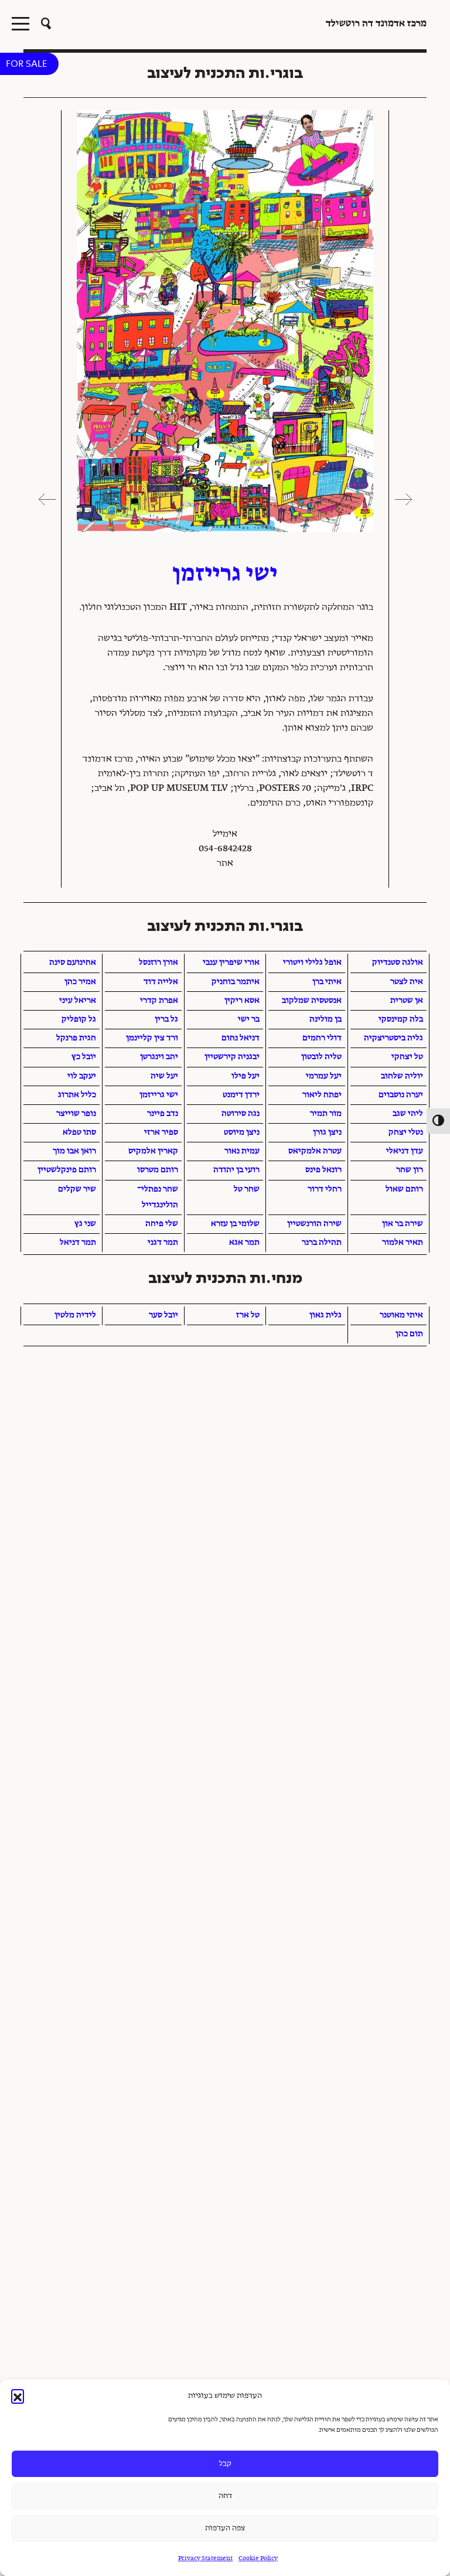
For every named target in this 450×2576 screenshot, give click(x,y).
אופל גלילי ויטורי (312, 963)
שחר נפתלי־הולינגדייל (158, 1197)
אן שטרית (407, 1001)
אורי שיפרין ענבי (231, 963)
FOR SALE (26, 64)
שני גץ (85, 1224)
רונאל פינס (323, 1170)
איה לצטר (407, 982)
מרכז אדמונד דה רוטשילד (376, 24)
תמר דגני (163, 1243)
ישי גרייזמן (159, 1095)
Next (47, 499)
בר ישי (249, 1019)
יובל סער (163, 1315)
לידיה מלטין (75, 1315)
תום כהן (409, 1334)
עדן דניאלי (405, 1151)
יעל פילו (246, 1076)
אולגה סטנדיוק (398, 963)
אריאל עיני (78, 1001)
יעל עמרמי (324, 1076)
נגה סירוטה (241, 1114)
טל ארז (248, 1315)
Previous (403, 499)
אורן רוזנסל (158, 963)
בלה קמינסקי (401, 1019)
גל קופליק (79, 1019)
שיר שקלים (77, 1189)
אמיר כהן (80, 982)
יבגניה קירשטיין (232, 1057)
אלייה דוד (161, 982)
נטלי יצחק (406, 1132)
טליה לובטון (321, 1057)
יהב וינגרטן (159, 1057)
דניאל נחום (241, 1038)
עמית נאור (242, 1151)
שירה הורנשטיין (314, 1224)
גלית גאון (325, 1315)
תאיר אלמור (403, 1243)
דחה (225, 2496)
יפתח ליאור (322, 1095)
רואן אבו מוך (74, 1151)
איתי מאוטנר (401, 1315)
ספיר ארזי (161, 1132)
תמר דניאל (78, 1243)
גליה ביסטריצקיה (393, 1038)
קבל (225, 2464)
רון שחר (410, 1170)
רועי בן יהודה (236, 1170)
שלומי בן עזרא (235, 1224)
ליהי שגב (408, 1114)
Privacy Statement (205, 2559)
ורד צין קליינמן (152, 1038)
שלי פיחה (162, 1224)
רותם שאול (404, 1189)
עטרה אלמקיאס (315, 1151)
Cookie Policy (258, 2559)
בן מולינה (325, 1019)
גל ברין (166, 1019)
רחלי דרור (325, 1189)
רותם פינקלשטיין (67, 1170)
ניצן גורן (327, 1132)
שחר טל (247, 1189)
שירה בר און (403, 1224)
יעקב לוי (82, 1076)
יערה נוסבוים (401, 1095)
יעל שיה (164, 1076)
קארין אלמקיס (153, 1151)
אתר (225, 864)
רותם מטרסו (158, 1170)
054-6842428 (225, 849)
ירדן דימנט (241, 1095)
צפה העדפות (225, 2528)
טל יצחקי (407, 1057)
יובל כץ (84, 1057)
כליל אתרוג (77, 1095)
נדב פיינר (163, 1114)
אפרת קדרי (159, 1001)
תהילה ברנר (322, 1243)
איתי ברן (327, 982)
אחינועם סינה (73, 963)
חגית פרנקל (76, 1038)
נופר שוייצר (76, 1114)
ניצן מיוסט (242, 1132)
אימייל (225, 834)
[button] (18, 2396)
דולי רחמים (322, 1038)
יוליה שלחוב (402, 1076)
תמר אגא (244, 1243)
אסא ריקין (242, 1001)
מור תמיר (326, 1114)
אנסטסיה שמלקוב (312, 1001)
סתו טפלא (79, 1132)
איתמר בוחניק (236, 982)
